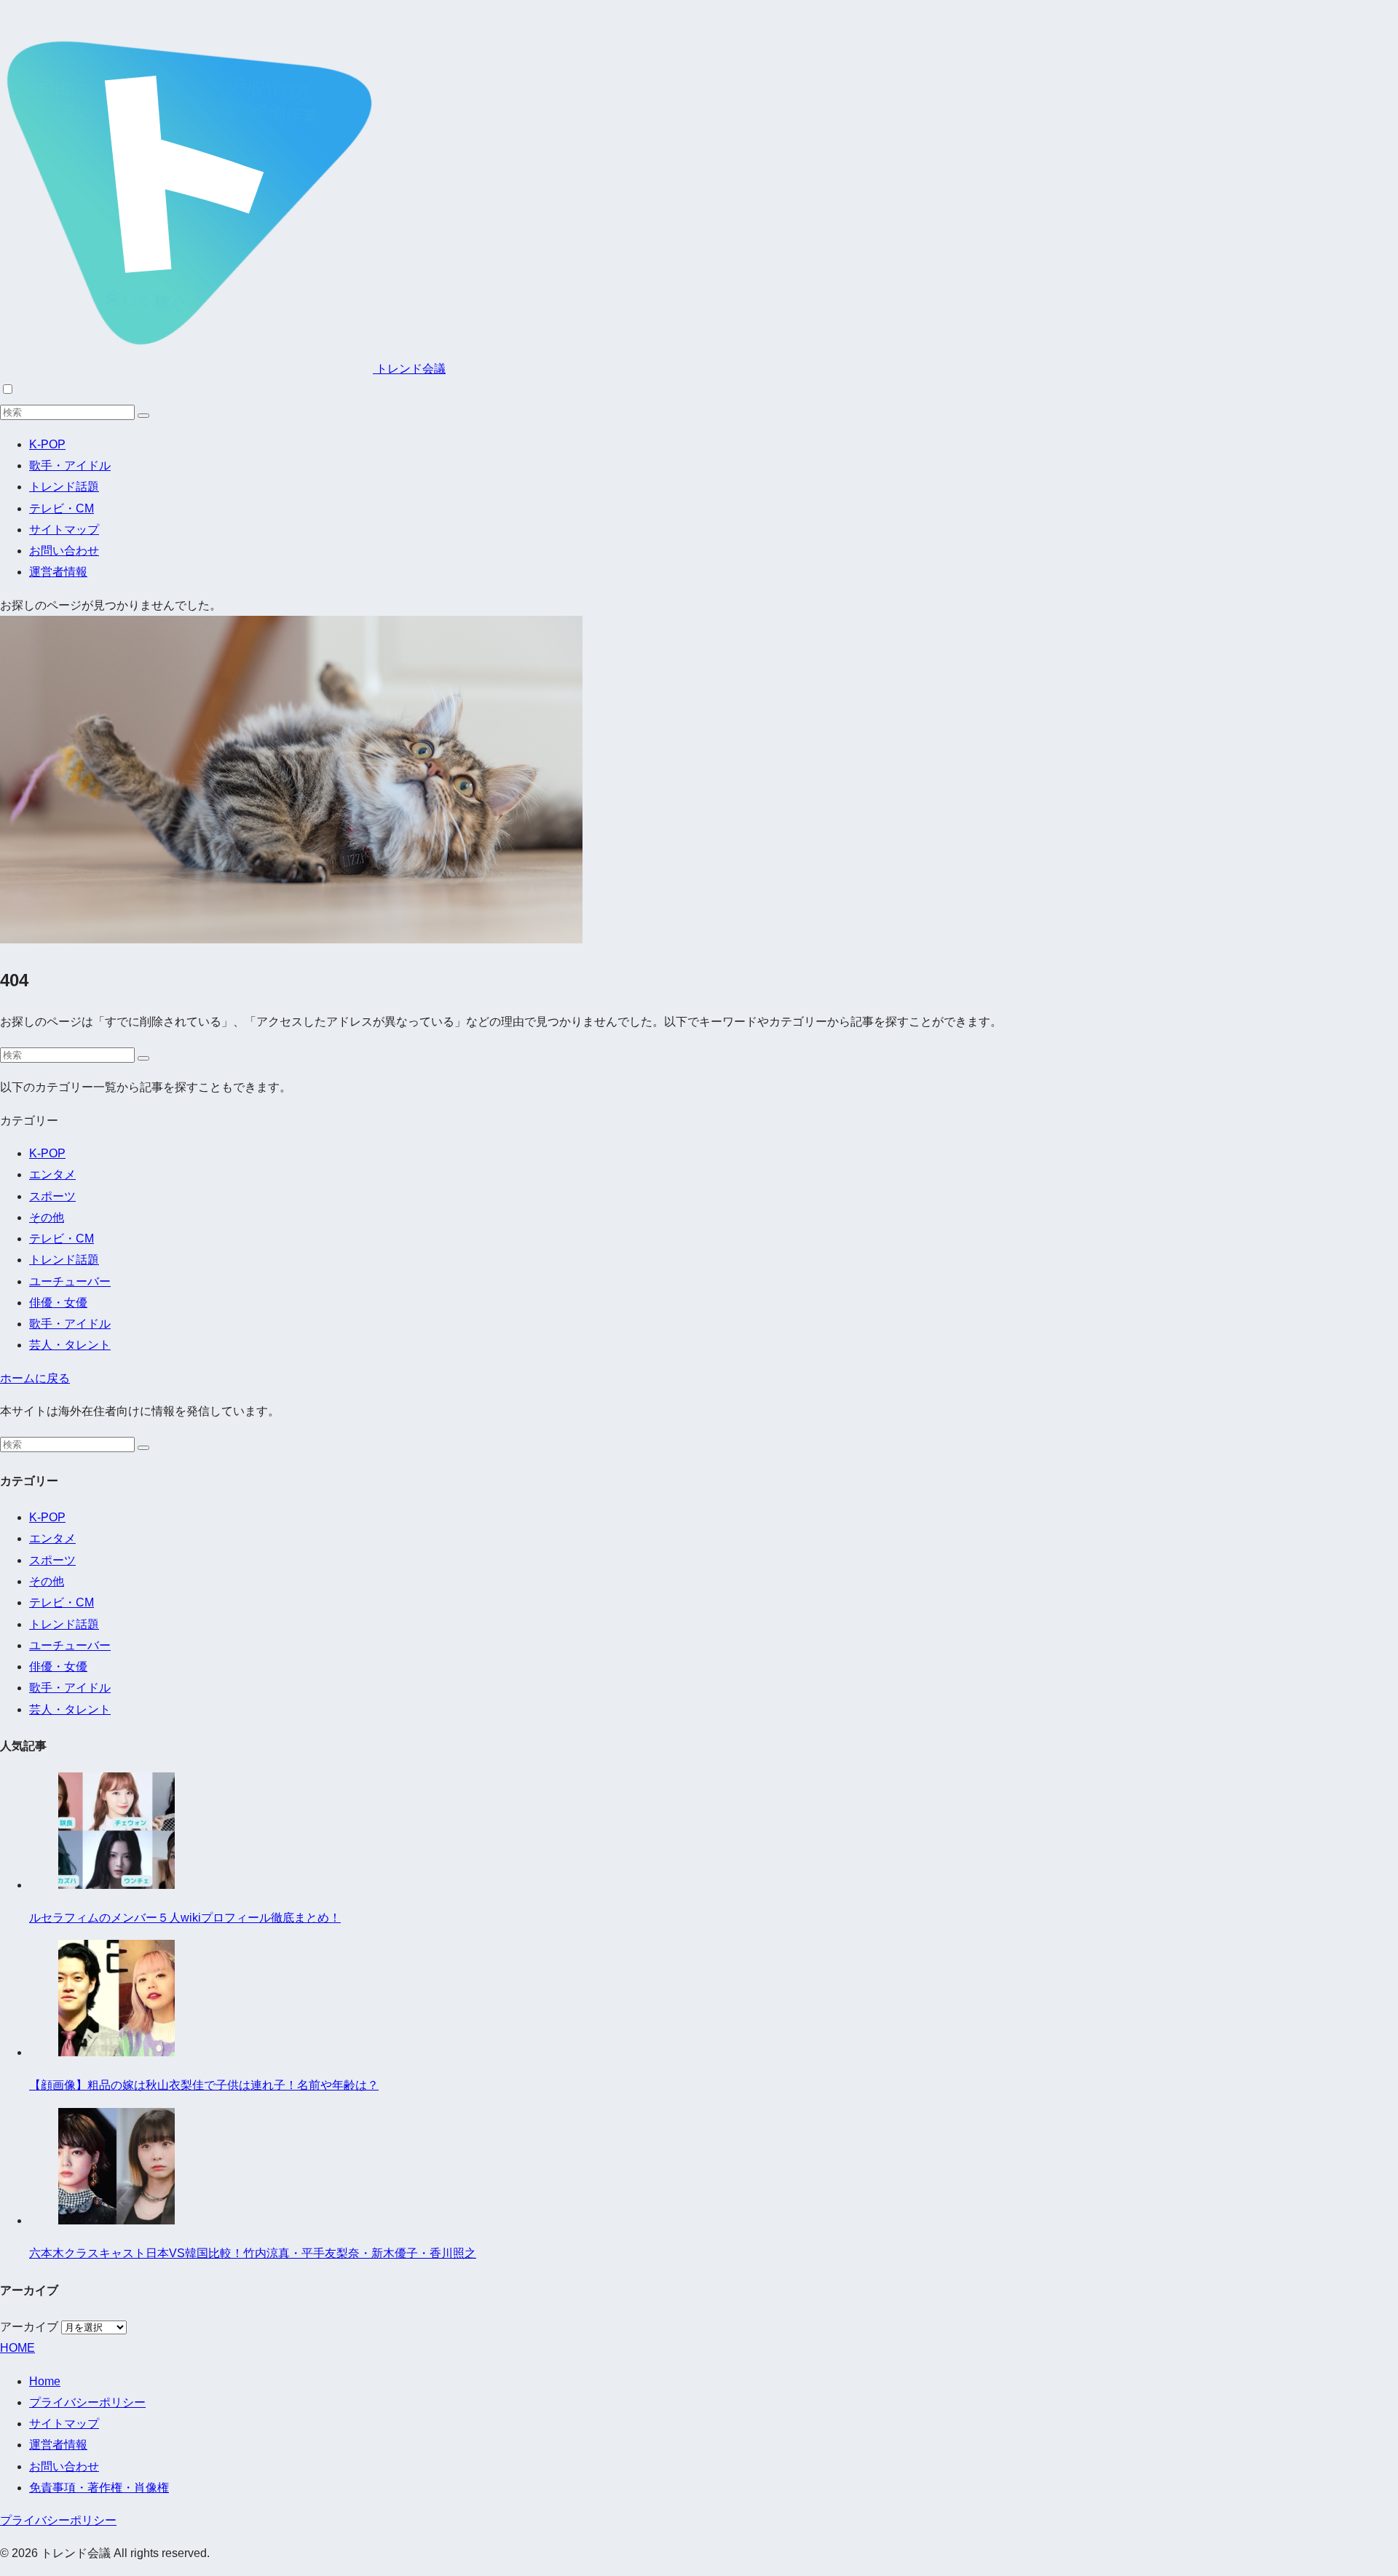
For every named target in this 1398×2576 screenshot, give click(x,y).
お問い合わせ (64, 551)
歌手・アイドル (70, 465)
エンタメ (52, 1174)
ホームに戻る (35, 1378)
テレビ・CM (62, 508)
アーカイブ (29, 2327)
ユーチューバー (70, 1281)
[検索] (143, 416)
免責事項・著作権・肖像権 (99, 2488)
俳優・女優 (58, 1303)
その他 (47, 1217)
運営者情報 (58, 572)
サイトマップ (64, 530)
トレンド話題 (64, 487)
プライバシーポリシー (87, 2402)
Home (45, 2381)
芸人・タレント (70, 1345)
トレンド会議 (409, 369)
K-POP (47, 444)
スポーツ (52, 1196)
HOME (17, 2348)
